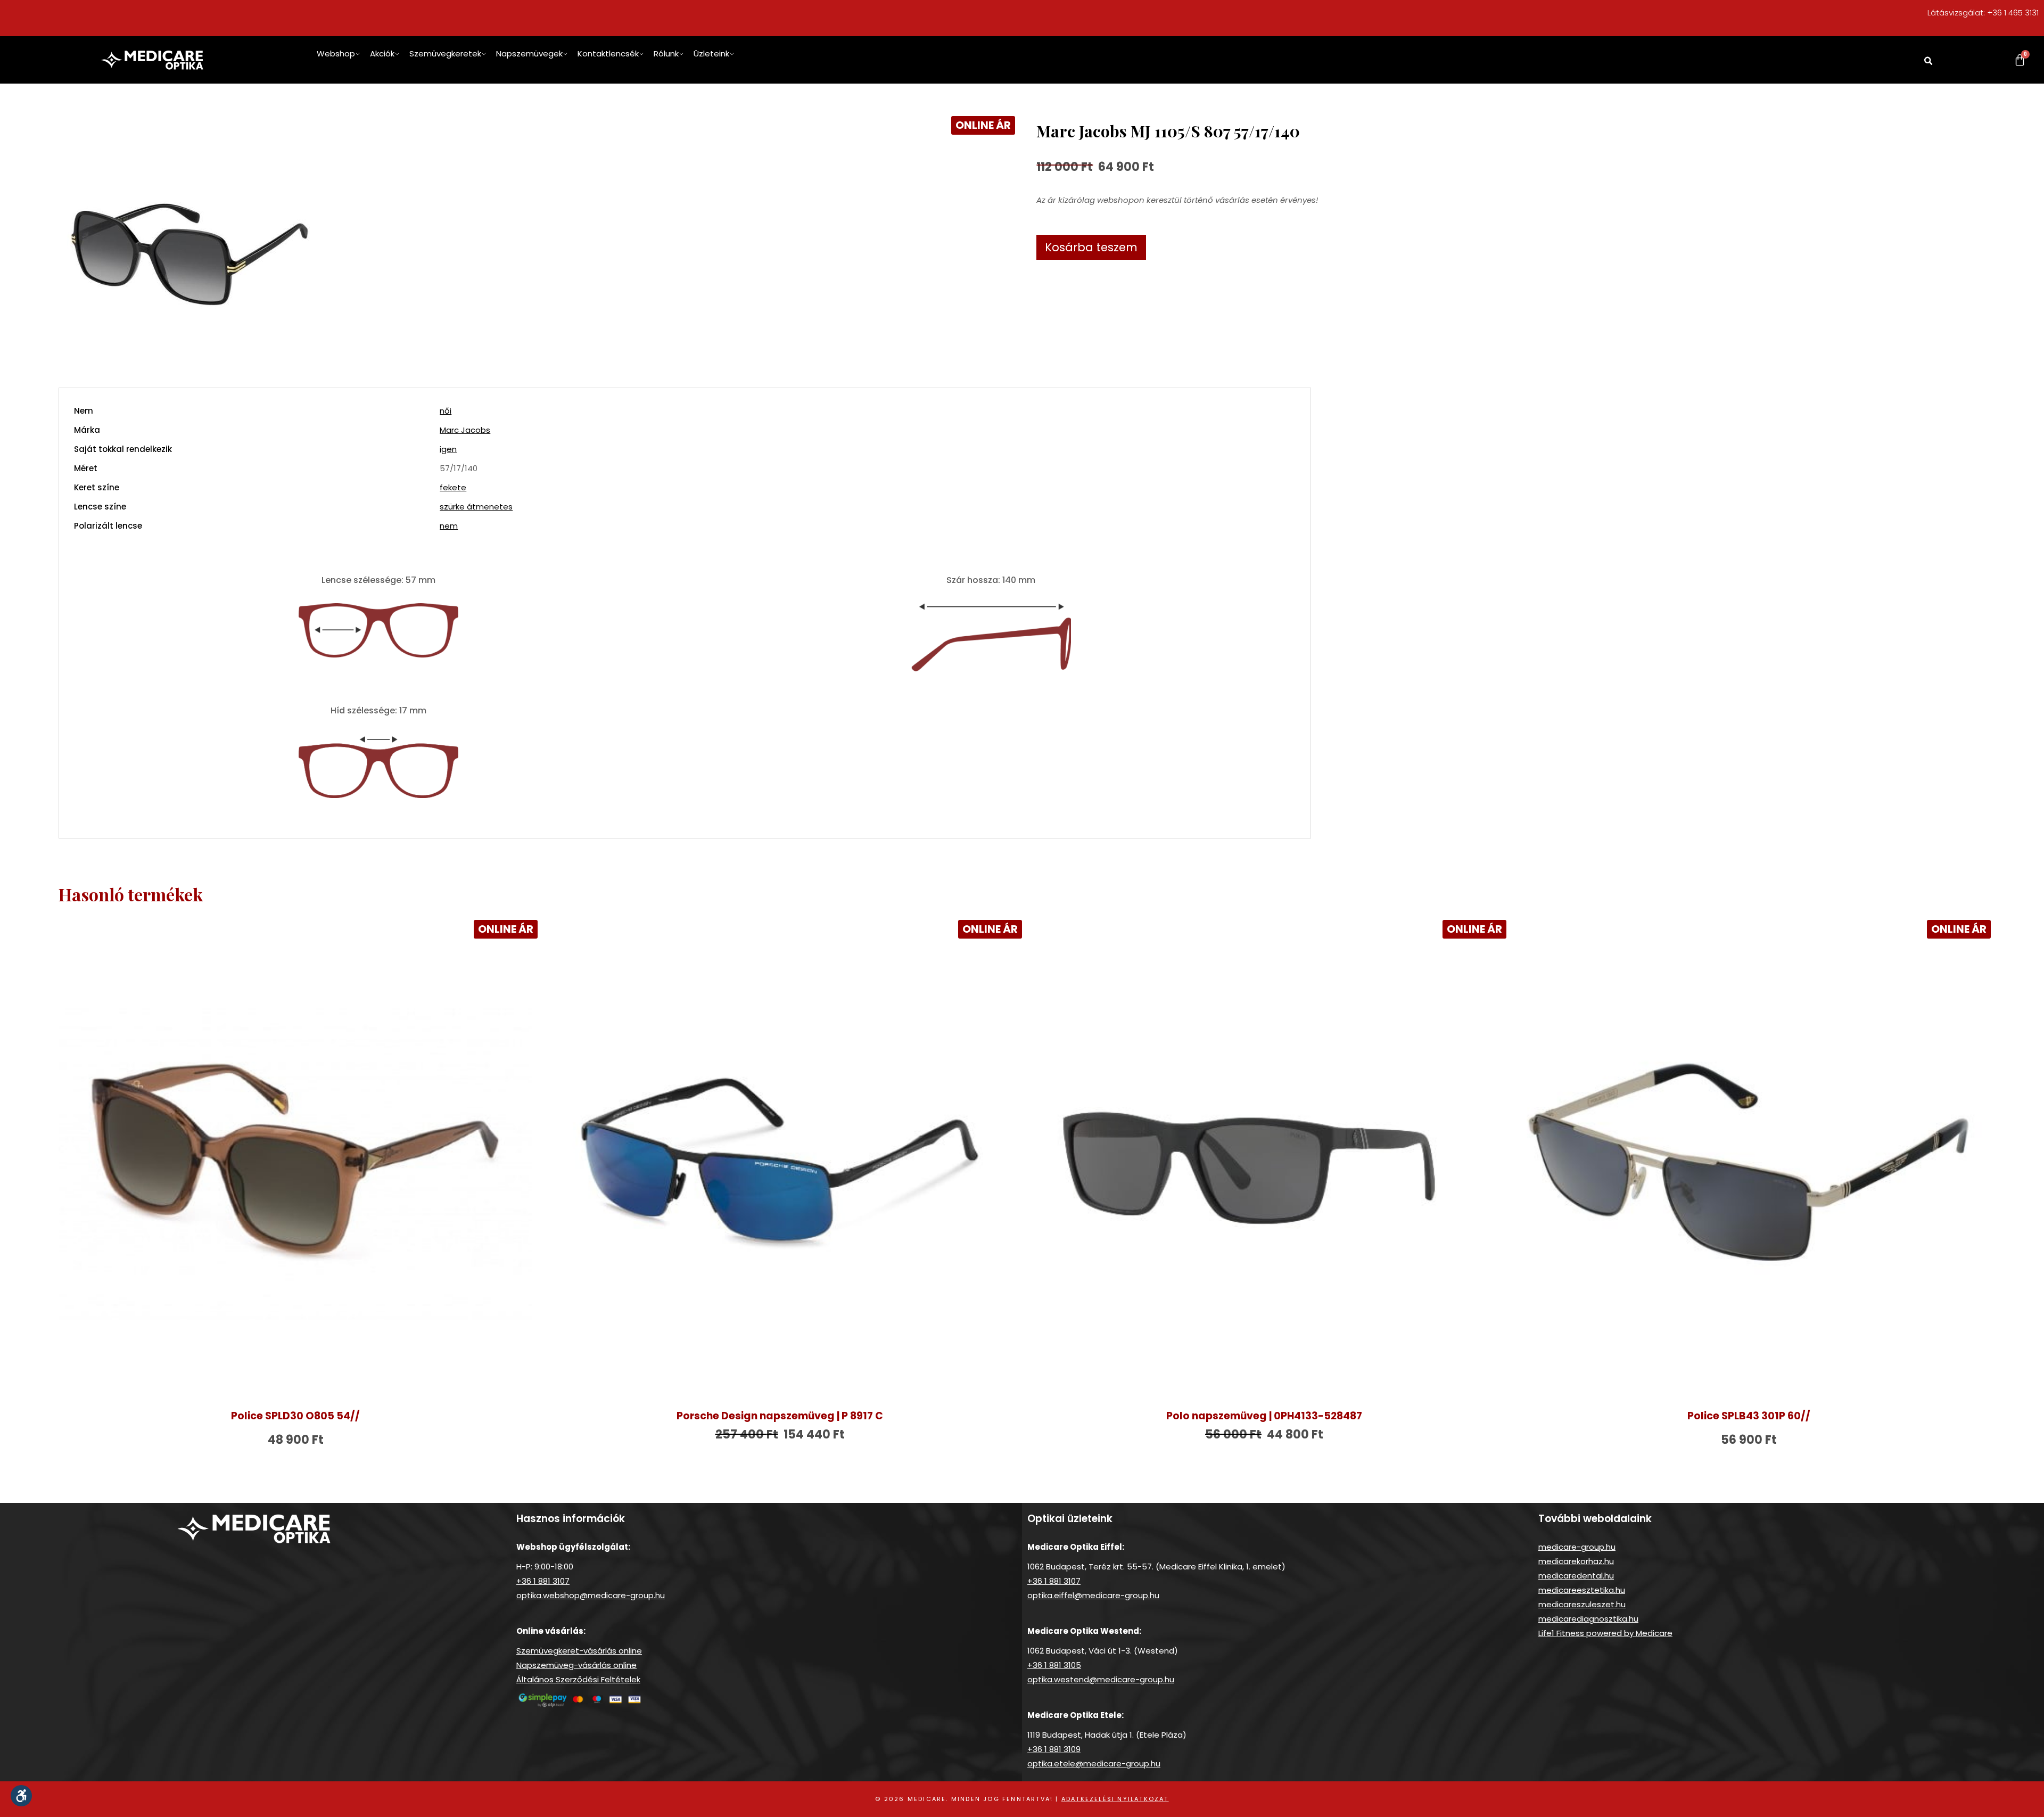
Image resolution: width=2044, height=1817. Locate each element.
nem (449, 526)
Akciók (382, 54)
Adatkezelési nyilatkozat (1115, 1799)
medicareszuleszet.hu (1582, 1604)
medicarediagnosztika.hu (1588, 1619)
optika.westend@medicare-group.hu (1101, 1679)
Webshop (336, 54)
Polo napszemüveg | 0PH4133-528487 (1264, 1416)
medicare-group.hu (1577, 1547)
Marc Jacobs (465, 430)
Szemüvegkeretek (445, 54)
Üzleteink (711, 54)
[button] (1928, 61)
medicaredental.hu (1576, 1576)
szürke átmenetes (476, 507)
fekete (453, 487)
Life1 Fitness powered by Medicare (1605, 1633)
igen (448, 449)
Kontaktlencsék (608, 54)
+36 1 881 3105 (1054, 1665)
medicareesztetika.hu (1582, 1590)
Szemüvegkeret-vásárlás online (579, 1651)
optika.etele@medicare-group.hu (1094, 1763)
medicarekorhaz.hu (1576, 1561)
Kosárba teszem (1091, 247)
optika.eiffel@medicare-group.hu (1093, 1595)
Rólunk (666, 54)
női (446, 411)
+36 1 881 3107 (543, 1581)
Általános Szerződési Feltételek (578, 1679)
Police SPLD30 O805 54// (295, 1416)
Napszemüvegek (529, 54)
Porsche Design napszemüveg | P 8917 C (780, 1416)
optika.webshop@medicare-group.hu (591, 1595)
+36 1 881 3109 (1054, 1749)
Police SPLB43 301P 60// (1749, 1416)
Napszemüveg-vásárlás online (576, 1665)
